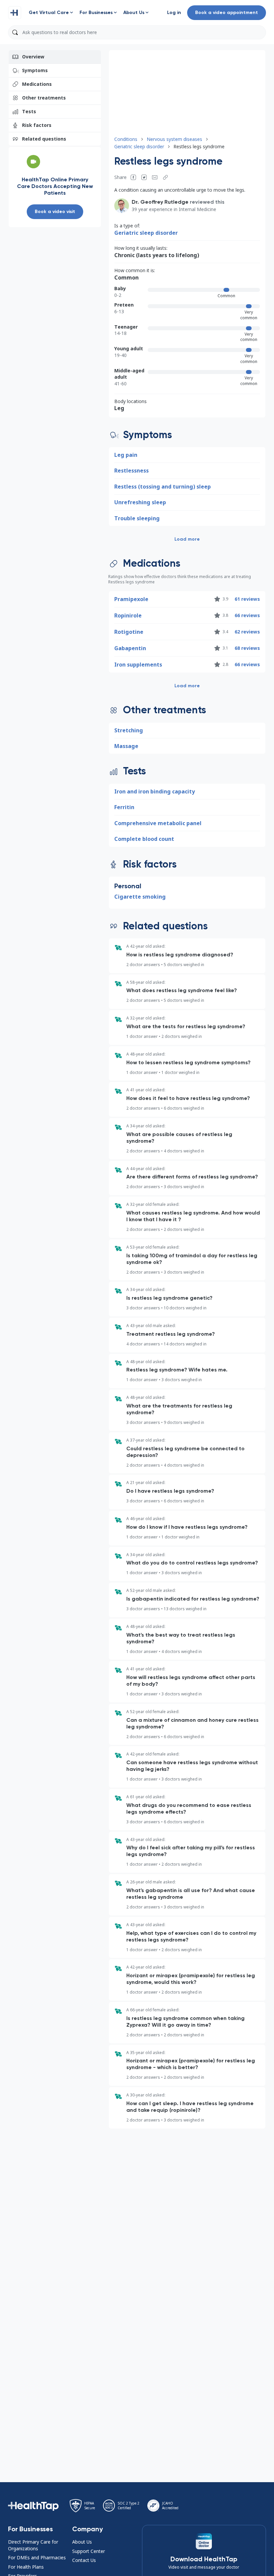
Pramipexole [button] (131, 599)
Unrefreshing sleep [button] (140, 502)
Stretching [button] (129, 730)
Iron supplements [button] (138, 665)
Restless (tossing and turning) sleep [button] (163, 487)
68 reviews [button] (247, 648)
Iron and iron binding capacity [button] (155, 791)
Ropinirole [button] (128, 615)
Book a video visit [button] (55, 212)
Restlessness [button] (131, 471)
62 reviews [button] (247, 632)
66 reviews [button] (247, 615)
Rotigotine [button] (129, 632)
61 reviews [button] (247, 599)
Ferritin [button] (124, 807)
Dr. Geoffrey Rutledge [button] (160, 202)
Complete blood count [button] (144, 839)
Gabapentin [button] (130, 648)
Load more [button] (187, 539)
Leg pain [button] (126, 455)
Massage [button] (126, 746)
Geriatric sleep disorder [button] (139, 146)
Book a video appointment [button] (227, 13)
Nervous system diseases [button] (174, 139)
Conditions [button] (126, 139)
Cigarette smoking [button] (140, 897)
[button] (15, 13)
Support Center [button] (89, 2551)
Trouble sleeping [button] (137, 518)
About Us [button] (82, 2542)
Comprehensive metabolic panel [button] (158, 823)
